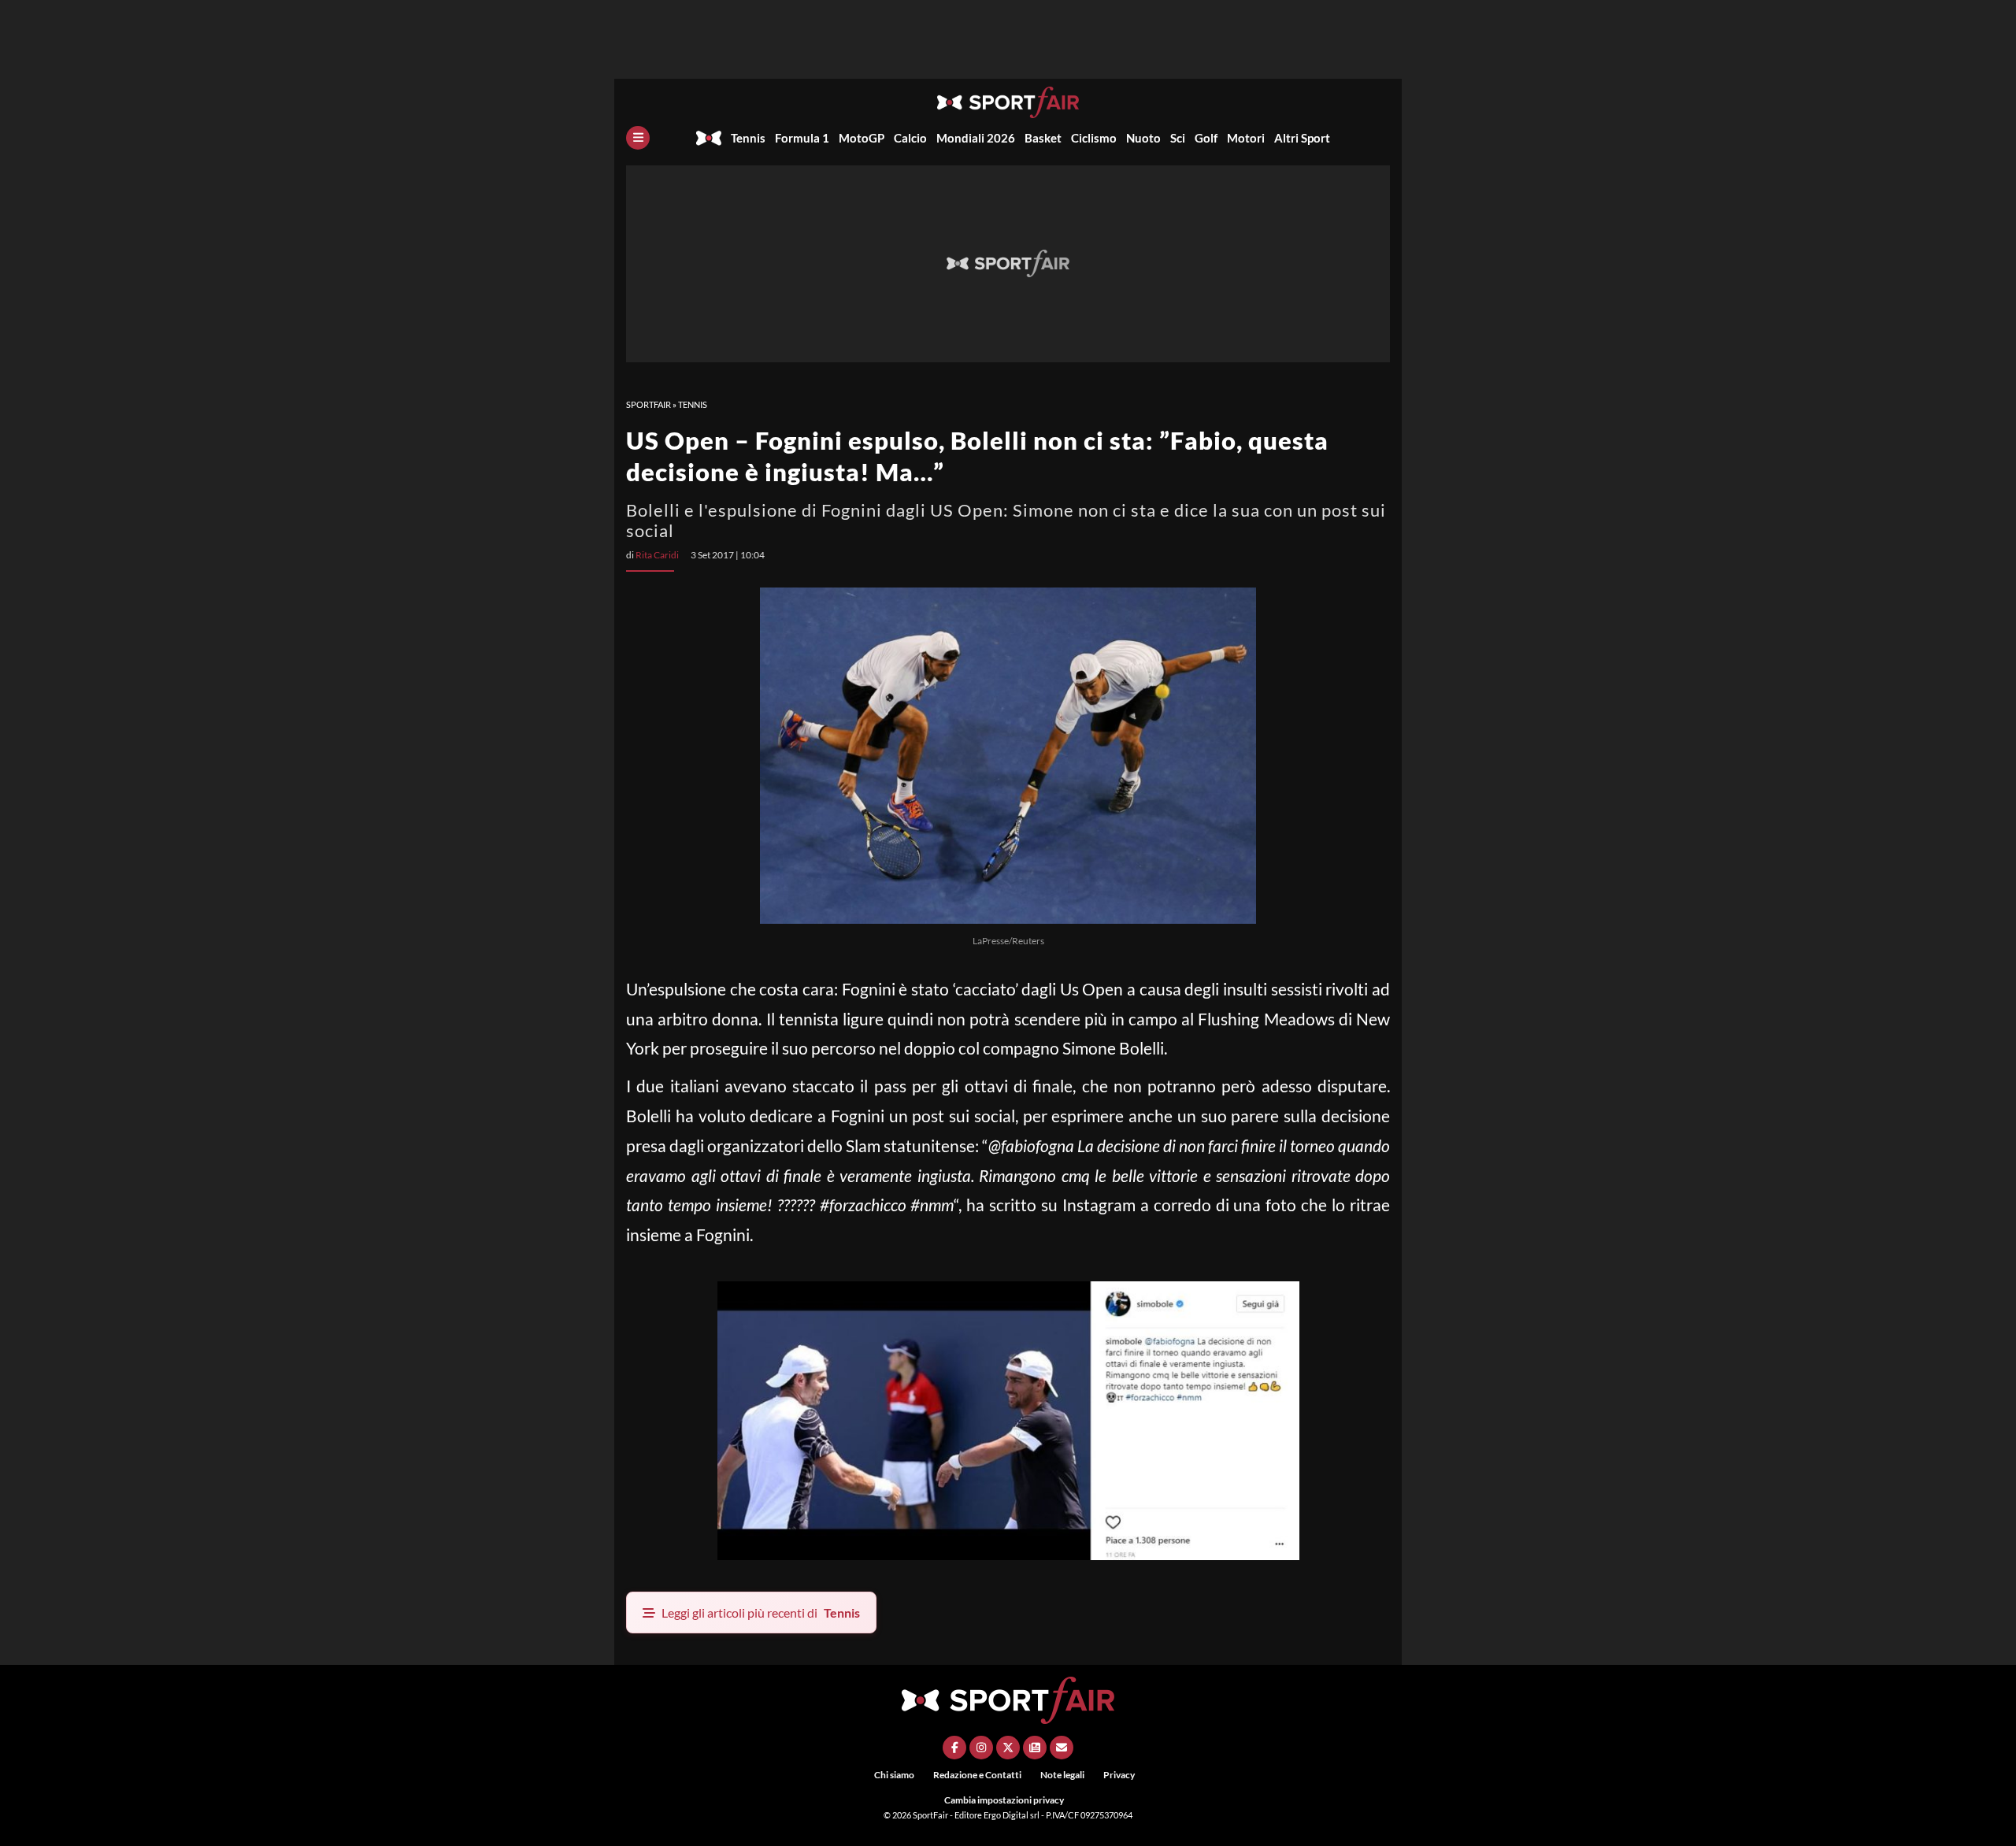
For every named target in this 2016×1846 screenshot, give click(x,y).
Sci (1178, 138)
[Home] (709, 138)
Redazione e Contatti (977, 1775)
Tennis (748, 138)
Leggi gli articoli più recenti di (761, 1612)
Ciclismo (1094, 138)
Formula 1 (802, 138)
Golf (1206, 138)
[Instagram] (981, 1748)
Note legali (1062, 1775)
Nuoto (1143, 138)
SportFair (649, 404)
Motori (1246, 138)
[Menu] (638, 138)
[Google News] (1035, 1748)
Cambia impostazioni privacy (1004, 1800)
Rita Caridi (657, 555)
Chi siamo (894, 1775)
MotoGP (862, 138)
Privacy (1119, 1775)
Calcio (910, 138)
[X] (1008, 1748)
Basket (1043, 138)
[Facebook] (954, 1748)
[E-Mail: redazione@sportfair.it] (1062, 1748)
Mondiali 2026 (976, 138)
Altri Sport (1302, 138)
